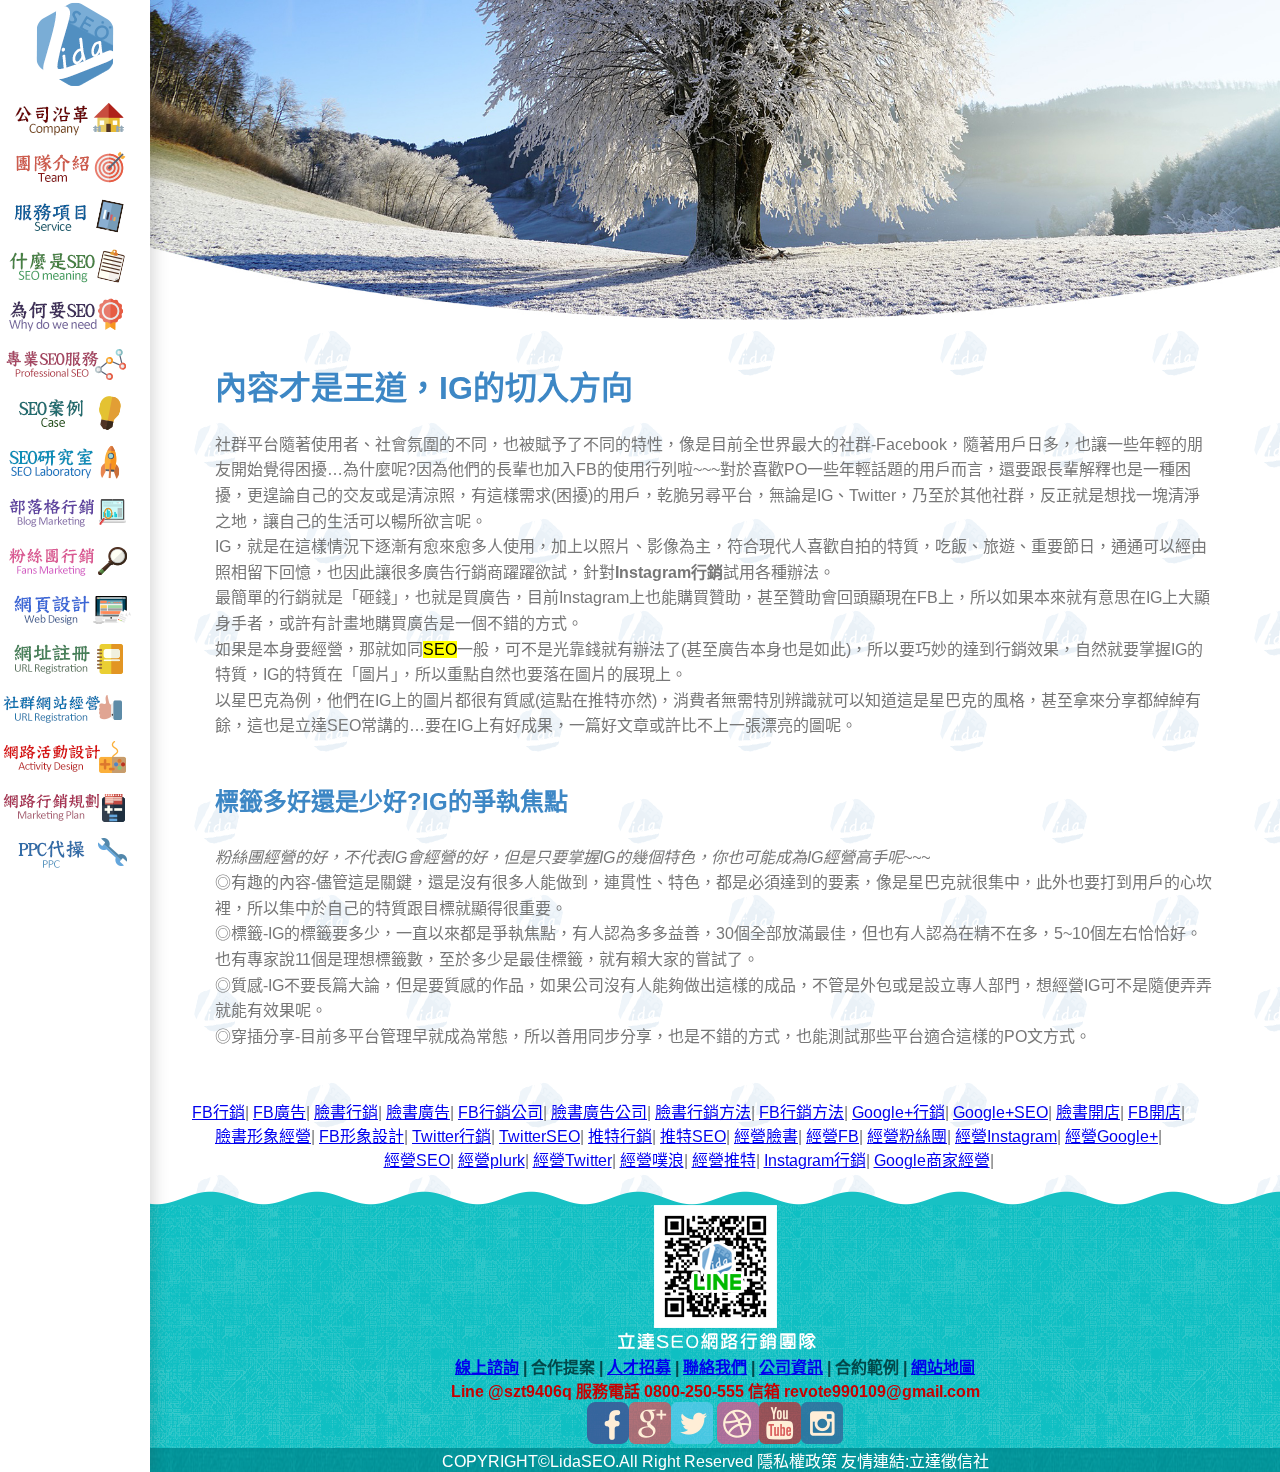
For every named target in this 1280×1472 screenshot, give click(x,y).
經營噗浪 (652, 1160)
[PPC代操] (75, 870)
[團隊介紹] (75, 184)
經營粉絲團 (907, 1136)
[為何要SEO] (75, 331)
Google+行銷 (898, 1112)
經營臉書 (766, 1136)
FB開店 (1154, 1112)
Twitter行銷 (451, 1136)
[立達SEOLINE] (715, 1322)
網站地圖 (943, 1367)
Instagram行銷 (815, 1160)
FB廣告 (279, 1112)
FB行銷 (218, 1112)
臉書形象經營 (263, 1136)
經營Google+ (1111, 1136)
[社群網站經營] (75, 723)
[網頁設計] (75, 625)
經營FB (832, 1136)
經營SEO (417, 1160)
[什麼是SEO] (75, 282)
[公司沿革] (75, 135)
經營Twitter (572, 1160)
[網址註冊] (75, 674)
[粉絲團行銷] (75, 576)
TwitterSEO (539, 1136)
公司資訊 (791, 1367)
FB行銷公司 (500, 1112)
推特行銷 (620, 1136)
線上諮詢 (487, 1367)
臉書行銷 (346, 1112)
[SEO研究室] (75, 478)
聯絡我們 (715, 1367)
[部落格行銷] (75, 527)
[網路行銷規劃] (75, 821)
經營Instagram (1006, 1136)
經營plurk (491, 1160)
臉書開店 (1088, 1112)
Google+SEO (1000, 1112)
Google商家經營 (932, 1160)
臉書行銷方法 (703, 1112)
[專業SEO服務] (75, 380)
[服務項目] (75, 233)
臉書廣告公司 (599, 1112)
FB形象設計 (361, 1136)
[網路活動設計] (75, 772)
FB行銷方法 (801, 1112)
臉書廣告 (418, 1112)
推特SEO (693, 1136)
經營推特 (724, 1160)
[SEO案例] (75, 429)
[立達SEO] (75, 86)
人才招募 (639, 1367)
